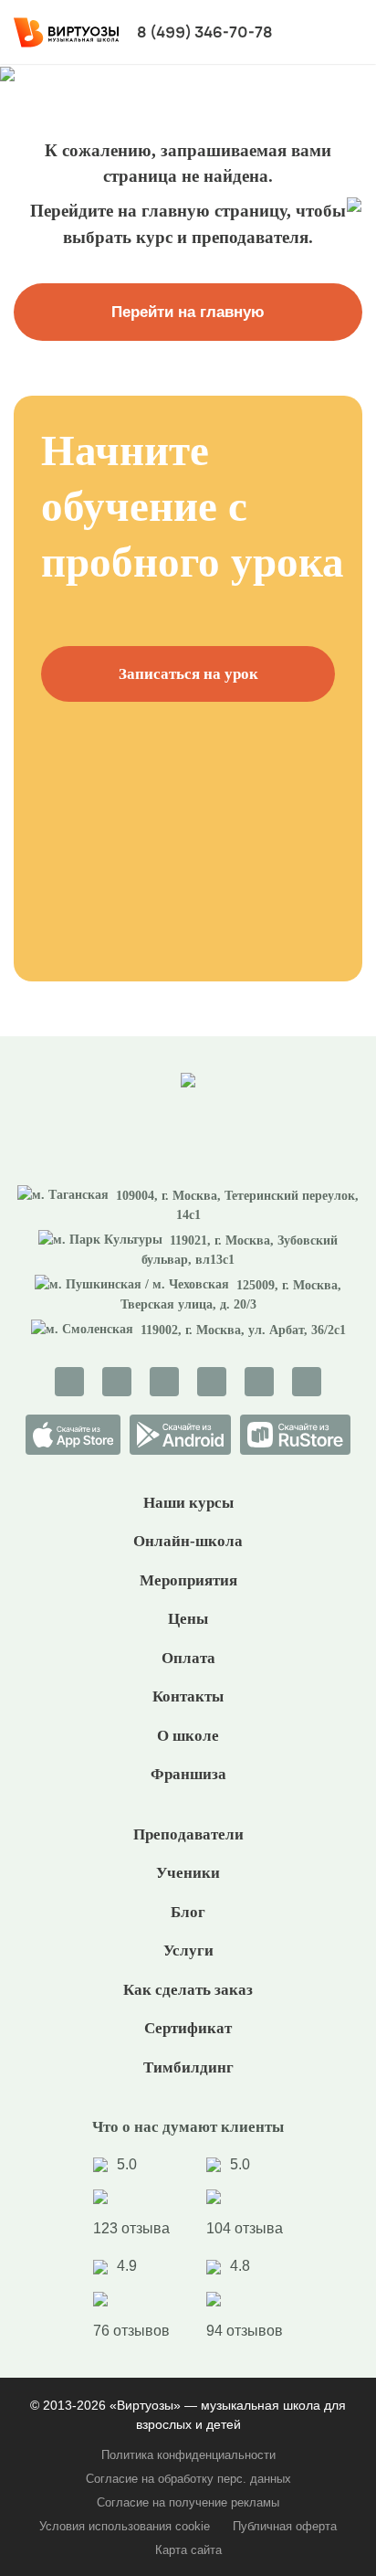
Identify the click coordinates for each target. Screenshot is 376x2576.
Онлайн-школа (188, 1541)
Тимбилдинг (188, 2067)
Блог (188, 1912)
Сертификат (188, 2028)
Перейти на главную (188, 312)
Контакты (188, 1696)
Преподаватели (188, 1834)
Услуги (188, 1951)
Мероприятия (188, 1580)
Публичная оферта (285, 2526)
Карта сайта (188, 2550)
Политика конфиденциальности (188, 2455)
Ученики (188, 1873)
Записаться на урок (188, 674)
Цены (188, 1619)
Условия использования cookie (125, 2526)
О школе (188, 1736)
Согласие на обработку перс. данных (188, 2479)
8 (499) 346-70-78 (205, 32)
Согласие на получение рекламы (188, 2502)
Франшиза (188, 1774)
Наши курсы (188, 1503)
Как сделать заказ (188, 1990)
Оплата (188, 1658)
